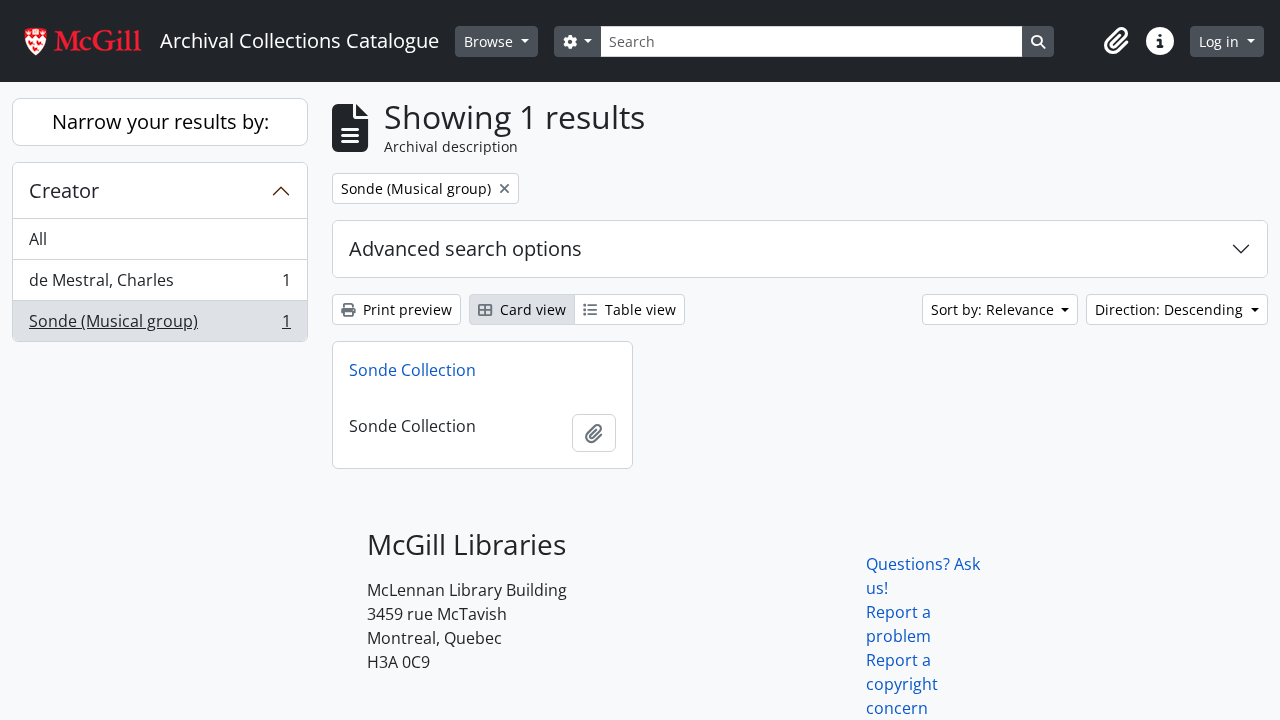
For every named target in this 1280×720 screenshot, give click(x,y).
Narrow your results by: (160, 121)
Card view (531, 309)
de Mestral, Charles (159, 285)
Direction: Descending (1171, 309)
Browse (490, 41)
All (38, 239)
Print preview (405, 309)
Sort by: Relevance (994, 309)
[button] (1116, 41)
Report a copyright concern (902, 684)
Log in (1221, 41)
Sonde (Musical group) (159, 325)
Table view (638, 309)
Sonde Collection (412, 370)
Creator (64, 190)
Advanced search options (465, 248)
